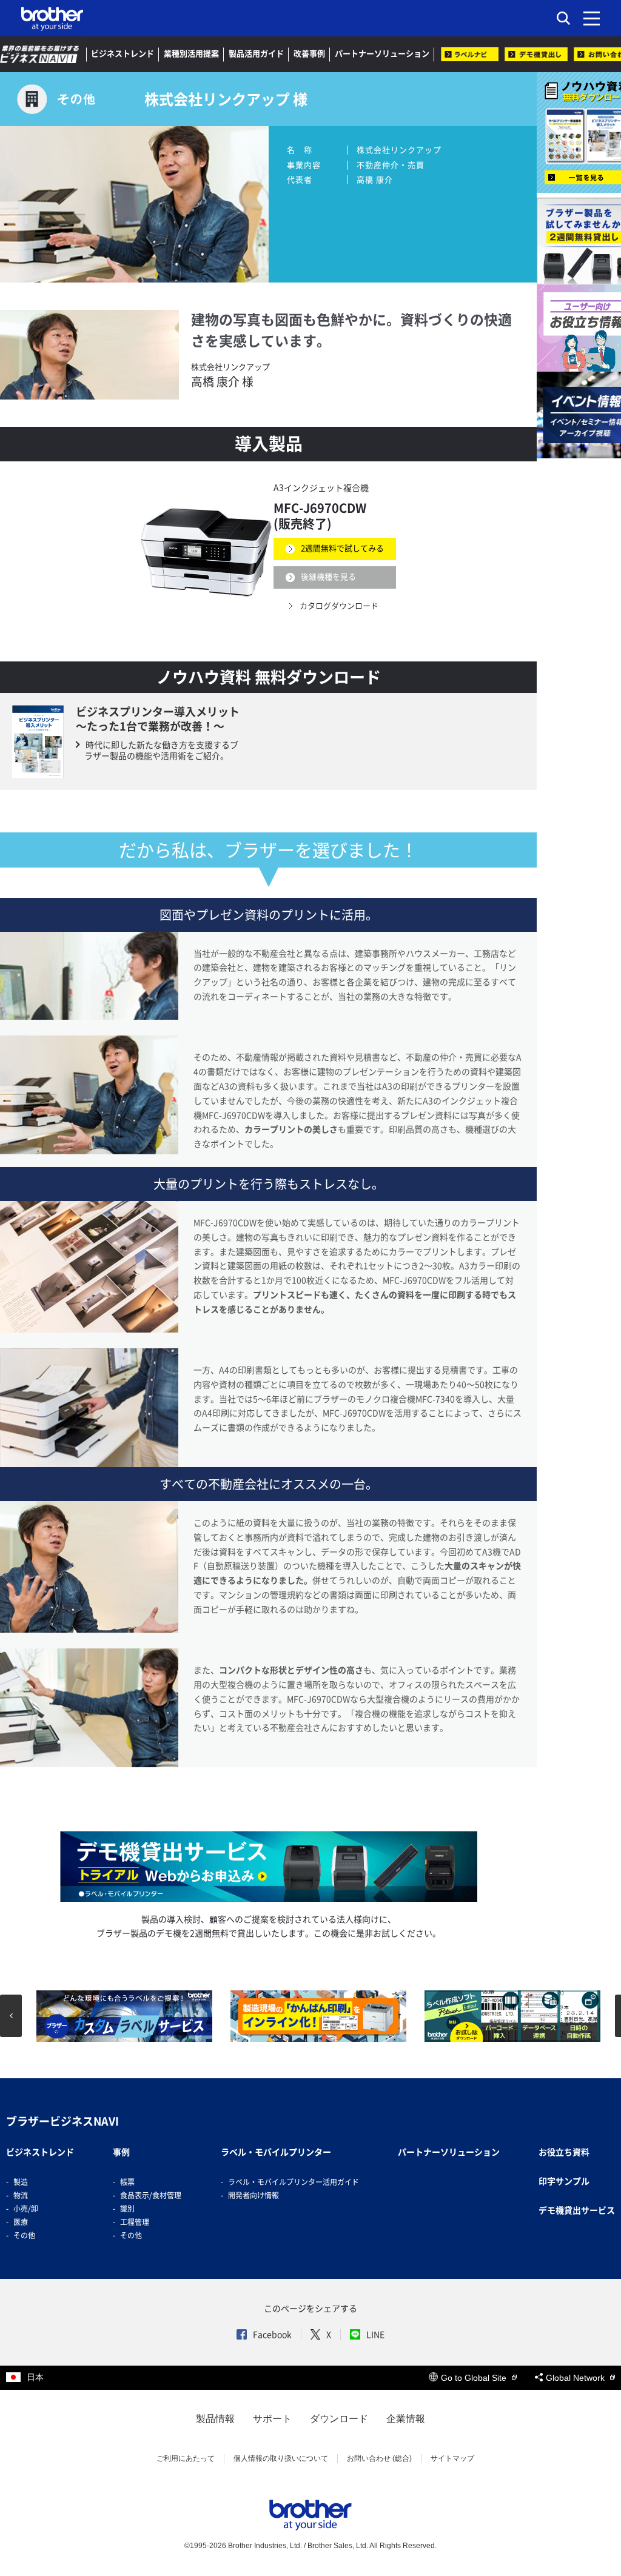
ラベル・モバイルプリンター (276, 2152)
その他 (24, 2235)
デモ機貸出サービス (577, 2210)
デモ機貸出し (536, 54)
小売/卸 (26, 2209)
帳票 (127, 2182)
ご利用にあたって (186, 2458)
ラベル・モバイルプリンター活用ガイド (294, 2182)
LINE (375, 2335)
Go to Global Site (475, 2378)
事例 (121, 2152)
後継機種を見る (328, 577)
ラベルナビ (470, 54)
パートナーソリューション (382, 54)
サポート (272, 2419)
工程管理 (135, 2222)
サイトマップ (452, 2458)
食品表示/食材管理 (151, 2195)
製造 (21, 2182)
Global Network (576, 2378)
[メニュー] (592, 18)
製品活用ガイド (256, 54)
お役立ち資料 (564, 2152)
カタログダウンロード (339, 605)
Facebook (272, 2335)
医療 (21, 2222)
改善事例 (309, 54)
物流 (21, 2195)
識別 (127, 2209)
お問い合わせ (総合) (379, 2458)
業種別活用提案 (191, 54)
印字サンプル (564, 2181)
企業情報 (406, 2419)
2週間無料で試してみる (342, 548)
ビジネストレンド (123, 54)
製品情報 (215, 2419)
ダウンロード (339, 2419)
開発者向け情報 (253, 2195)
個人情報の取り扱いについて (281, 2458)
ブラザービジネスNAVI (62, 2121)
